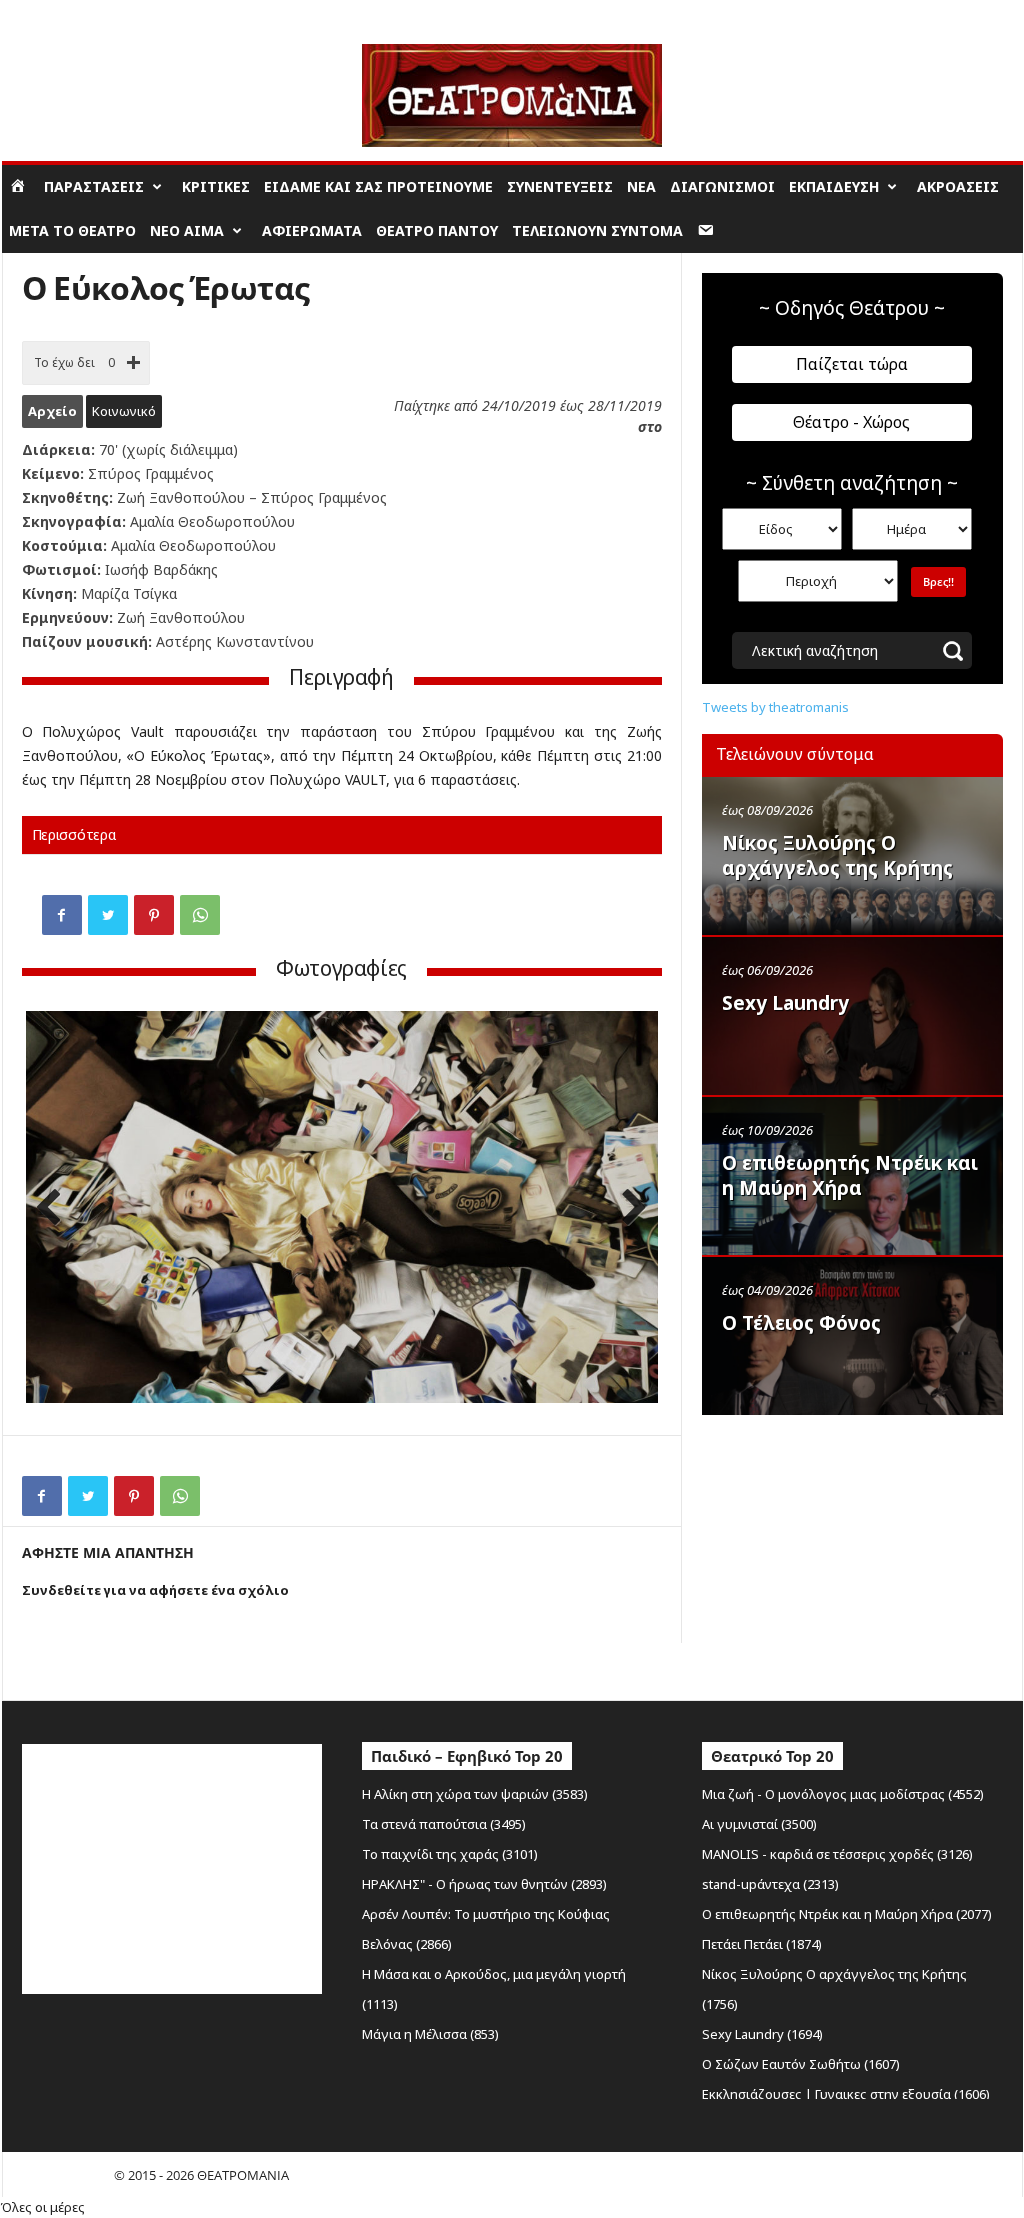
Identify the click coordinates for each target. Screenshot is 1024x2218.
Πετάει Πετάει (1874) (762, 1944)
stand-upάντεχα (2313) (770, 1884)
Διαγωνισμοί (722, 186)
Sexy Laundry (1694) (762, 2034)
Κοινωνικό (124, 411)
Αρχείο (52, 411)
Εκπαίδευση (834, 186)
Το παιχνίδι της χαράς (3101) (450, 1854)
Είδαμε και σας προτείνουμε (378, 186)
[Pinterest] (154, 915)
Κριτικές (216, 186)
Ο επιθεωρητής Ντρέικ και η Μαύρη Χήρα (850, 1175)
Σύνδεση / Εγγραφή (58, 14)
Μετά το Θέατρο (72, 230)
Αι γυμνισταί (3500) (759, 1824)
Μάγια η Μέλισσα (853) (430, 2034)
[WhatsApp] (200, 915)
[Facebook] (62, 915)
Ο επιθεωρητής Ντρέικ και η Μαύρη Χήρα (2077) (847, 1914)
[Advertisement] (852, 1553)
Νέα (641, 186)
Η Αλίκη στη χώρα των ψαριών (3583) (475, 1794)
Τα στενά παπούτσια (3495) (444, 1824)
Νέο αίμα (187, 230)
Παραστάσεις (94, 186)
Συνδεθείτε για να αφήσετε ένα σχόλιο (155, 1590)
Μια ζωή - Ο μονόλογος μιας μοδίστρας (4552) (843, 1794)
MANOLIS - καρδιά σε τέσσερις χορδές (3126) (837, 1854)
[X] (108, 915)
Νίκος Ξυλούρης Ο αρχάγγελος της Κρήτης (837, 855)
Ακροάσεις (958, 186)
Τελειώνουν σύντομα (597, 230)
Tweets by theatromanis (775, 707)
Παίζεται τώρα (852, 364)
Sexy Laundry (785, 1003)
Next (628, 1209)
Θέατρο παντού (437, 230)
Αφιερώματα (312, 230)
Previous (56, 1209)
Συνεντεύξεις (560, 186)
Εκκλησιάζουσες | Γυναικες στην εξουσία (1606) (846, 2094)
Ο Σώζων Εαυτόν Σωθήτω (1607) (801, 2064)
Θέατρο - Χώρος (851, 422)
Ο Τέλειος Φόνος (801, 1323)
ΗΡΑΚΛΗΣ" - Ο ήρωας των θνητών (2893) (484, 1884)
